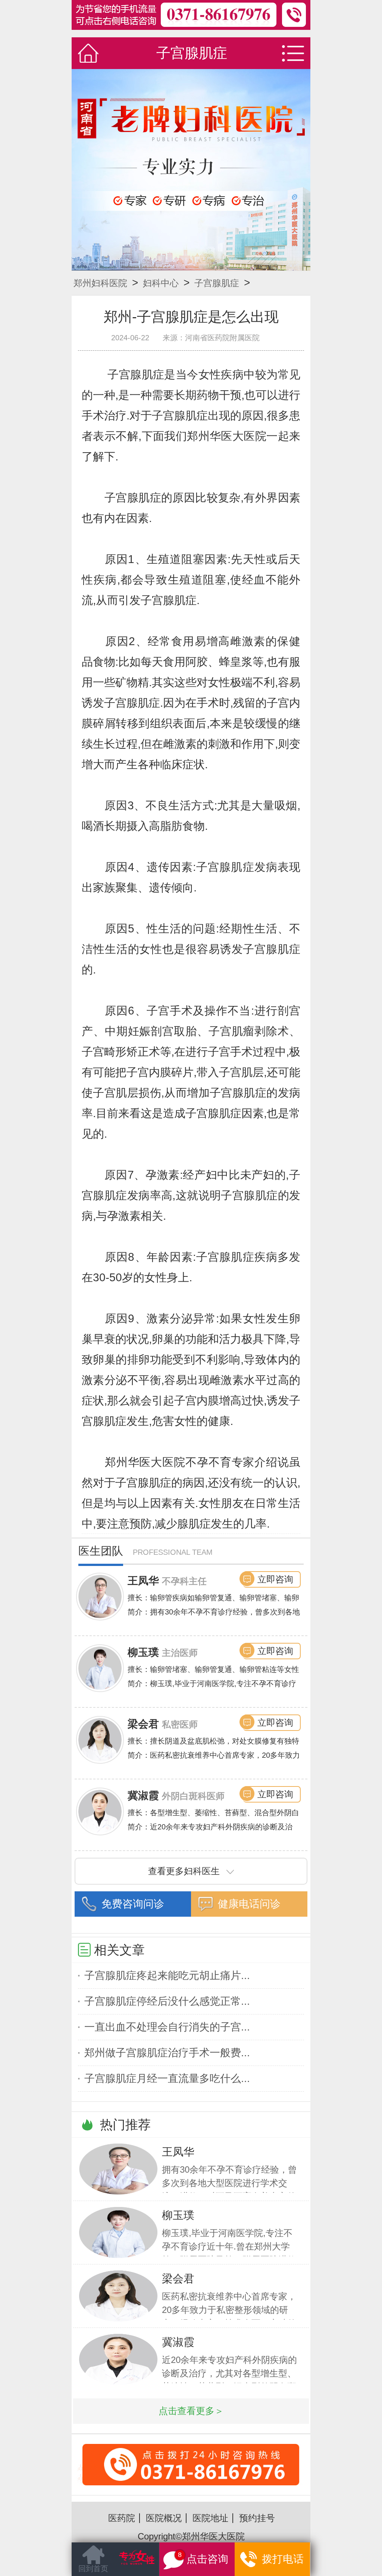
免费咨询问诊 (133, 1904)
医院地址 (210, 2518)
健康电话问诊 (249, 1904)
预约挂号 (257, 2518)
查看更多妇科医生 (184, 1871)
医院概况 (164, 2518)
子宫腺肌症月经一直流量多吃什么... (167, 2078)
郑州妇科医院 (100, 283)
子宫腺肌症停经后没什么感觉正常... (167, 2001)
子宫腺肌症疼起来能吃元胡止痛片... (167, 1975)
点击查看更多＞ (191, 2411)
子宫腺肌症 (217, 283)
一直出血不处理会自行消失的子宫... (167, 2027)
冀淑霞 (143, 1796)
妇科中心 (161, 283)
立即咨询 (275, 1579)
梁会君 (143, 1724)
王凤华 (143, 1581)
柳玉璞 (143, 1652)
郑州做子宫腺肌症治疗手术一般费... (167, 2053)
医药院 (122, 2518)
